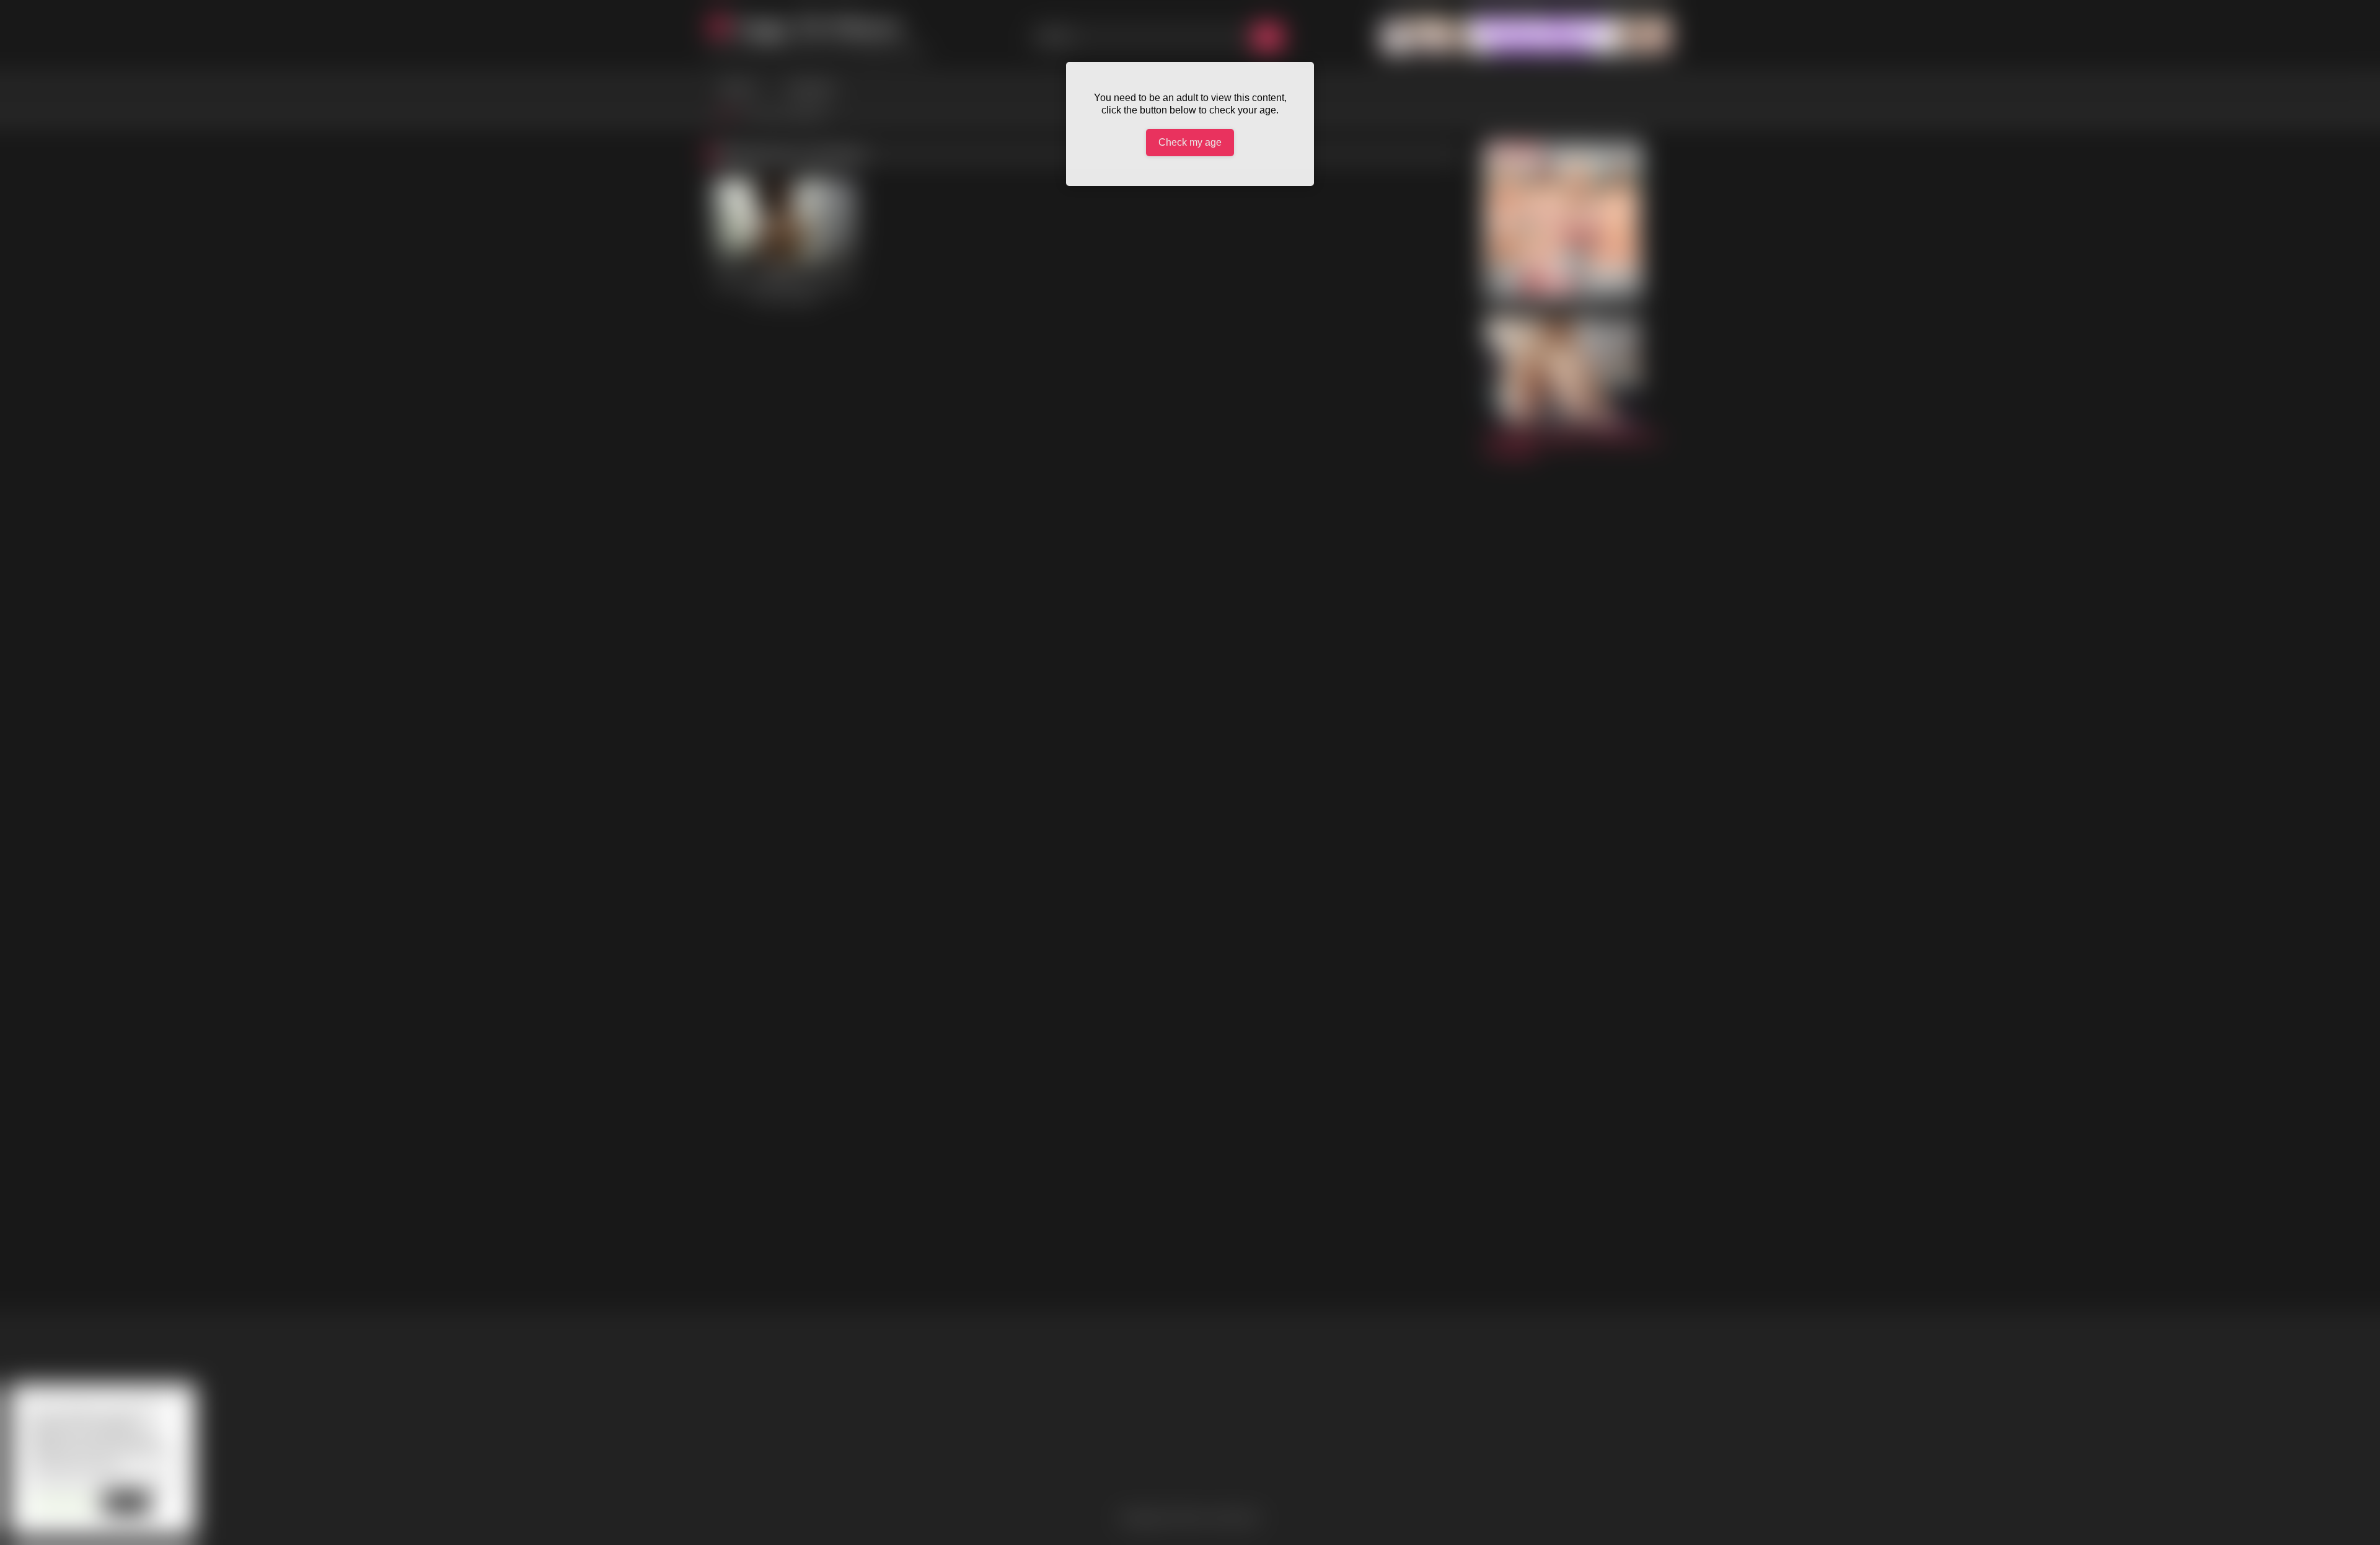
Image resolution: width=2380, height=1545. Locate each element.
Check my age (1190, 142)
